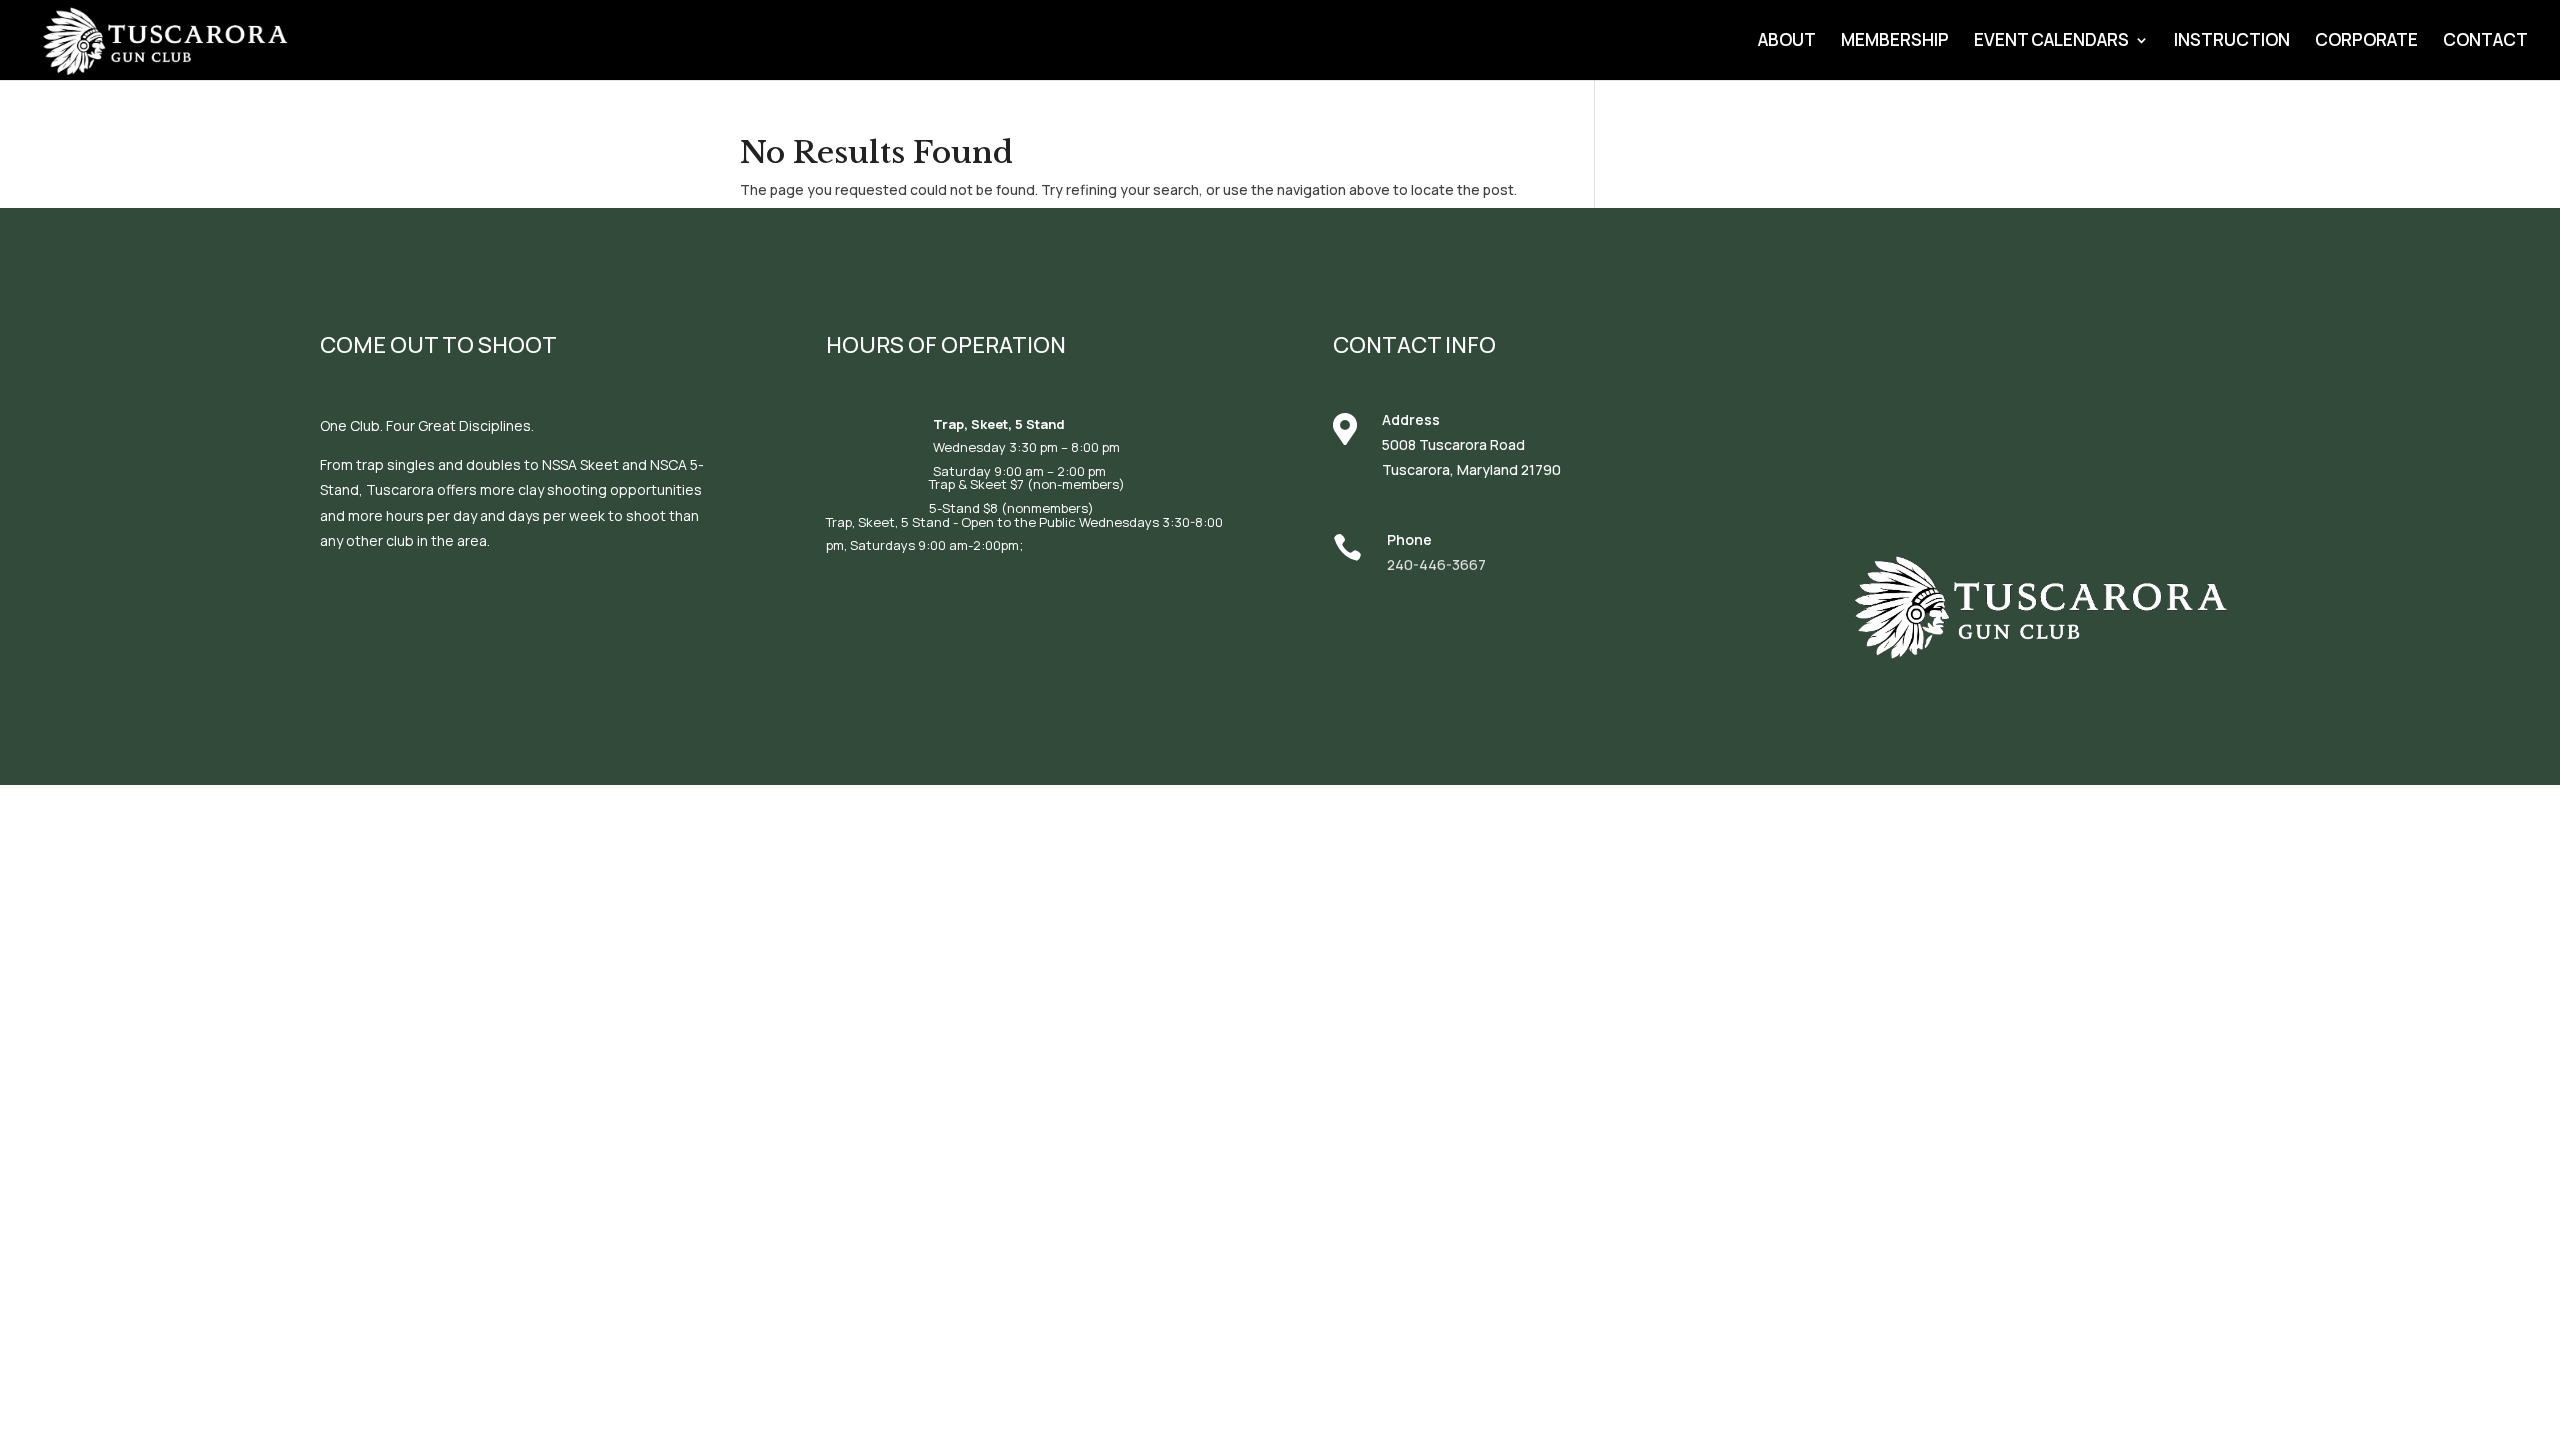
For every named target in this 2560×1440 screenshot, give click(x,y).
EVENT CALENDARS (2051, 42)
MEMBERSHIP (1895, 42)
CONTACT (2485, 42)
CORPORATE (2366, 42)
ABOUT (1787, 42)
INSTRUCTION (2232, 42)
